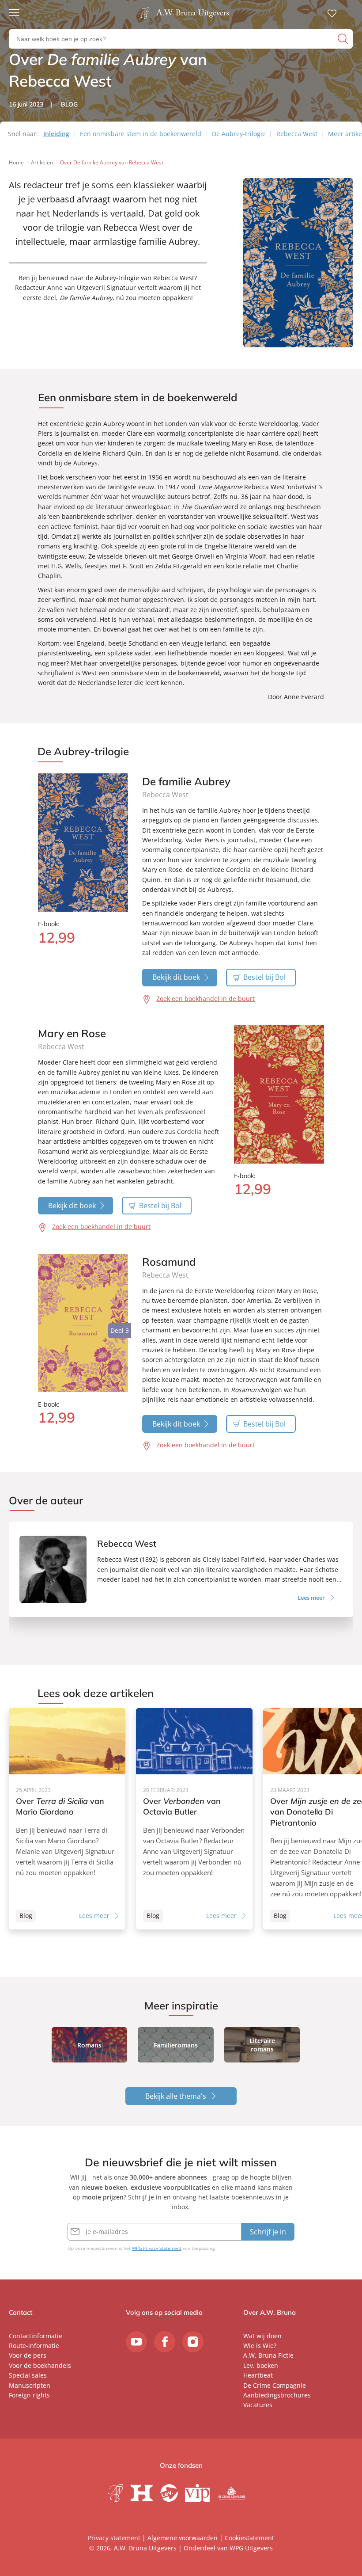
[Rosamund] (83, 1323)
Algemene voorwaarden (183, 2538)
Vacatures (258, 2405)
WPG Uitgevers (251, 2548)
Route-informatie (34, 2346)
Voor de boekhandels (40, 2365)
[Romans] (90, 2045)
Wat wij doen (262, 2336)
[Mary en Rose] (279, 1094)
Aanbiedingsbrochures (277, 2395)
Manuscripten (30, 2385)
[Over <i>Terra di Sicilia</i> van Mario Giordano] (67, 1819)
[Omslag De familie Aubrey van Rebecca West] (298, 349)
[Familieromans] (176, 2045)
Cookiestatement (249, 2538)
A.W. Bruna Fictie (268, 2355)
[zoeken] (344, 39)
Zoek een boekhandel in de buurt (206, 999)
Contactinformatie (36, 2336)
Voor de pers (28, 2355)
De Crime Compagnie (275, 2385)
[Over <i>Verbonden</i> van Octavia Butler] (194, 1819)
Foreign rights (29, 2395)
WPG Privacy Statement (157, 2248)
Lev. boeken (261, 2365)
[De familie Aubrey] (83, 843)
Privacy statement (114, 2538)
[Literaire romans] (262, 2045)
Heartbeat (258, 2375)
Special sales (28, 2375)
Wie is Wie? (260, 2346)
